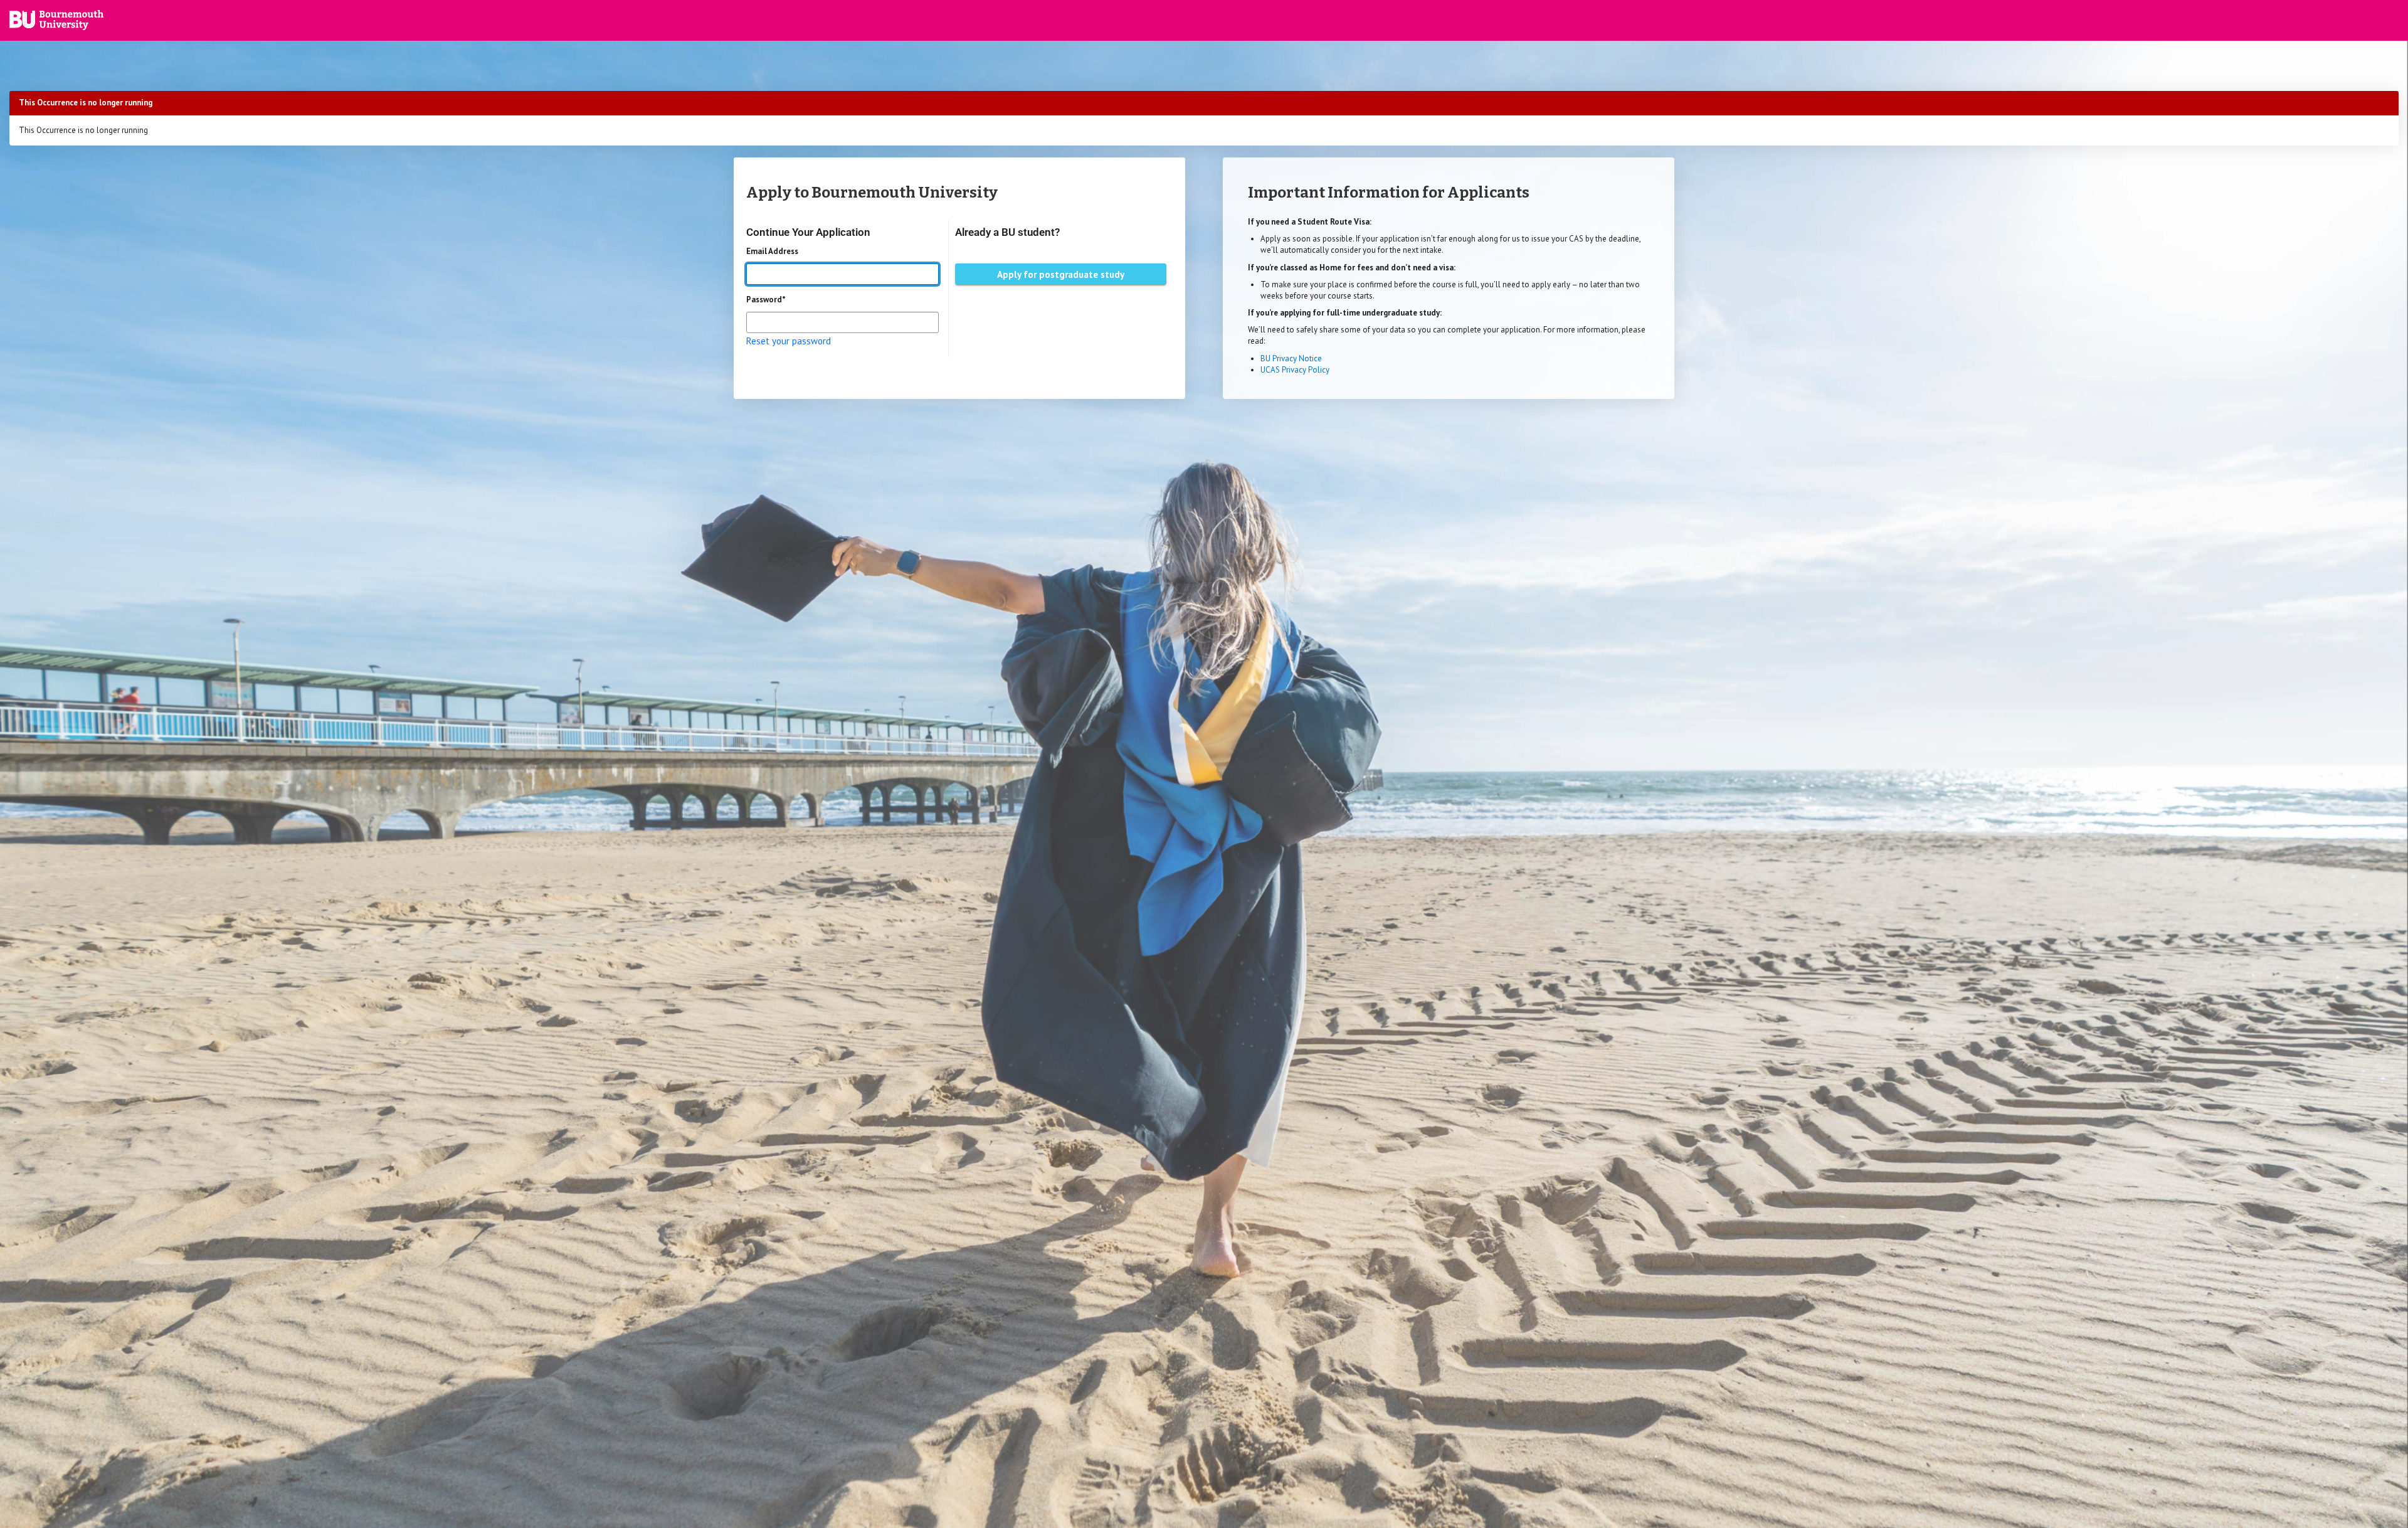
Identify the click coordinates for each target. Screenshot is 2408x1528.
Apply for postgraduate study (1061, 274)
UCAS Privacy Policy (1295, 370)
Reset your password (789, 341)
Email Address (772, 251)
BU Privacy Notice (1291, 358)
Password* (766, 300)
